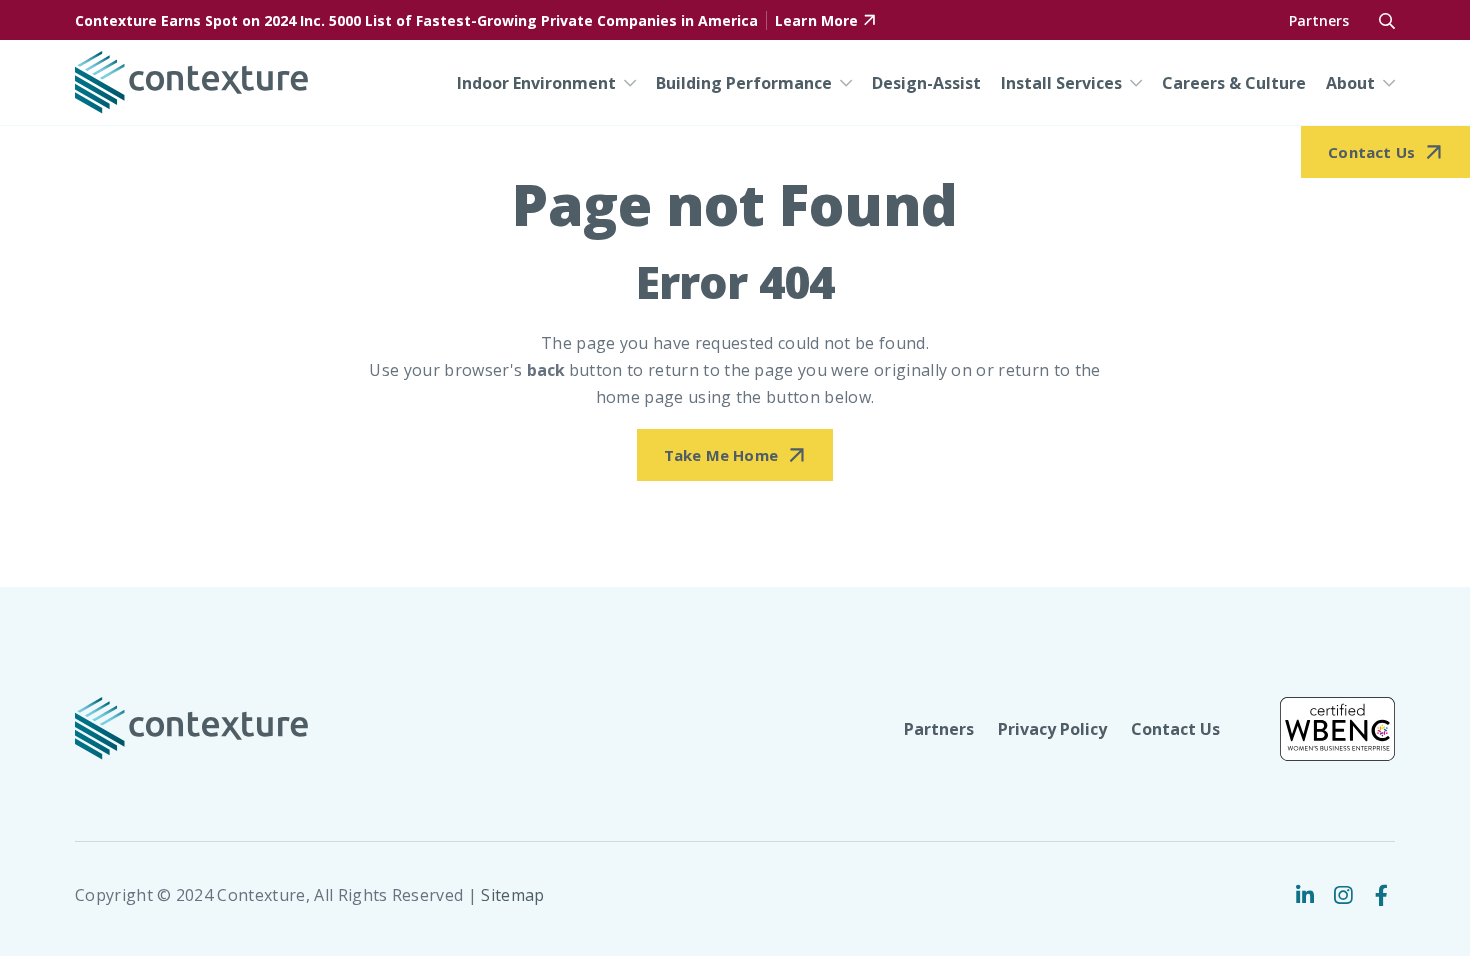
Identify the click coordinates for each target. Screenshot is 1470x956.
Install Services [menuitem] (1061, 83)
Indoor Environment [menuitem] (536, 83)
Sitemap (512, 895)
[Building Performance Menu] (842, 83)
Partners (1319, 20)
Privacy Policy (1052, 729)
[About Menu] (1385, 83)
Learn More (816, 20)
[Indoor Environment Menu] (626, 83)
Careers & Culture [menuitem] (1234, 83)
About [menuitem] (1350, 83)
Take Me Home (721, 455)
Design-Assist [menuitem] (926, 83)
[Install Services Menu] (1132, 83)
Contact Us (1175, 729)
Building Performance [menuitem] (744, 83)
